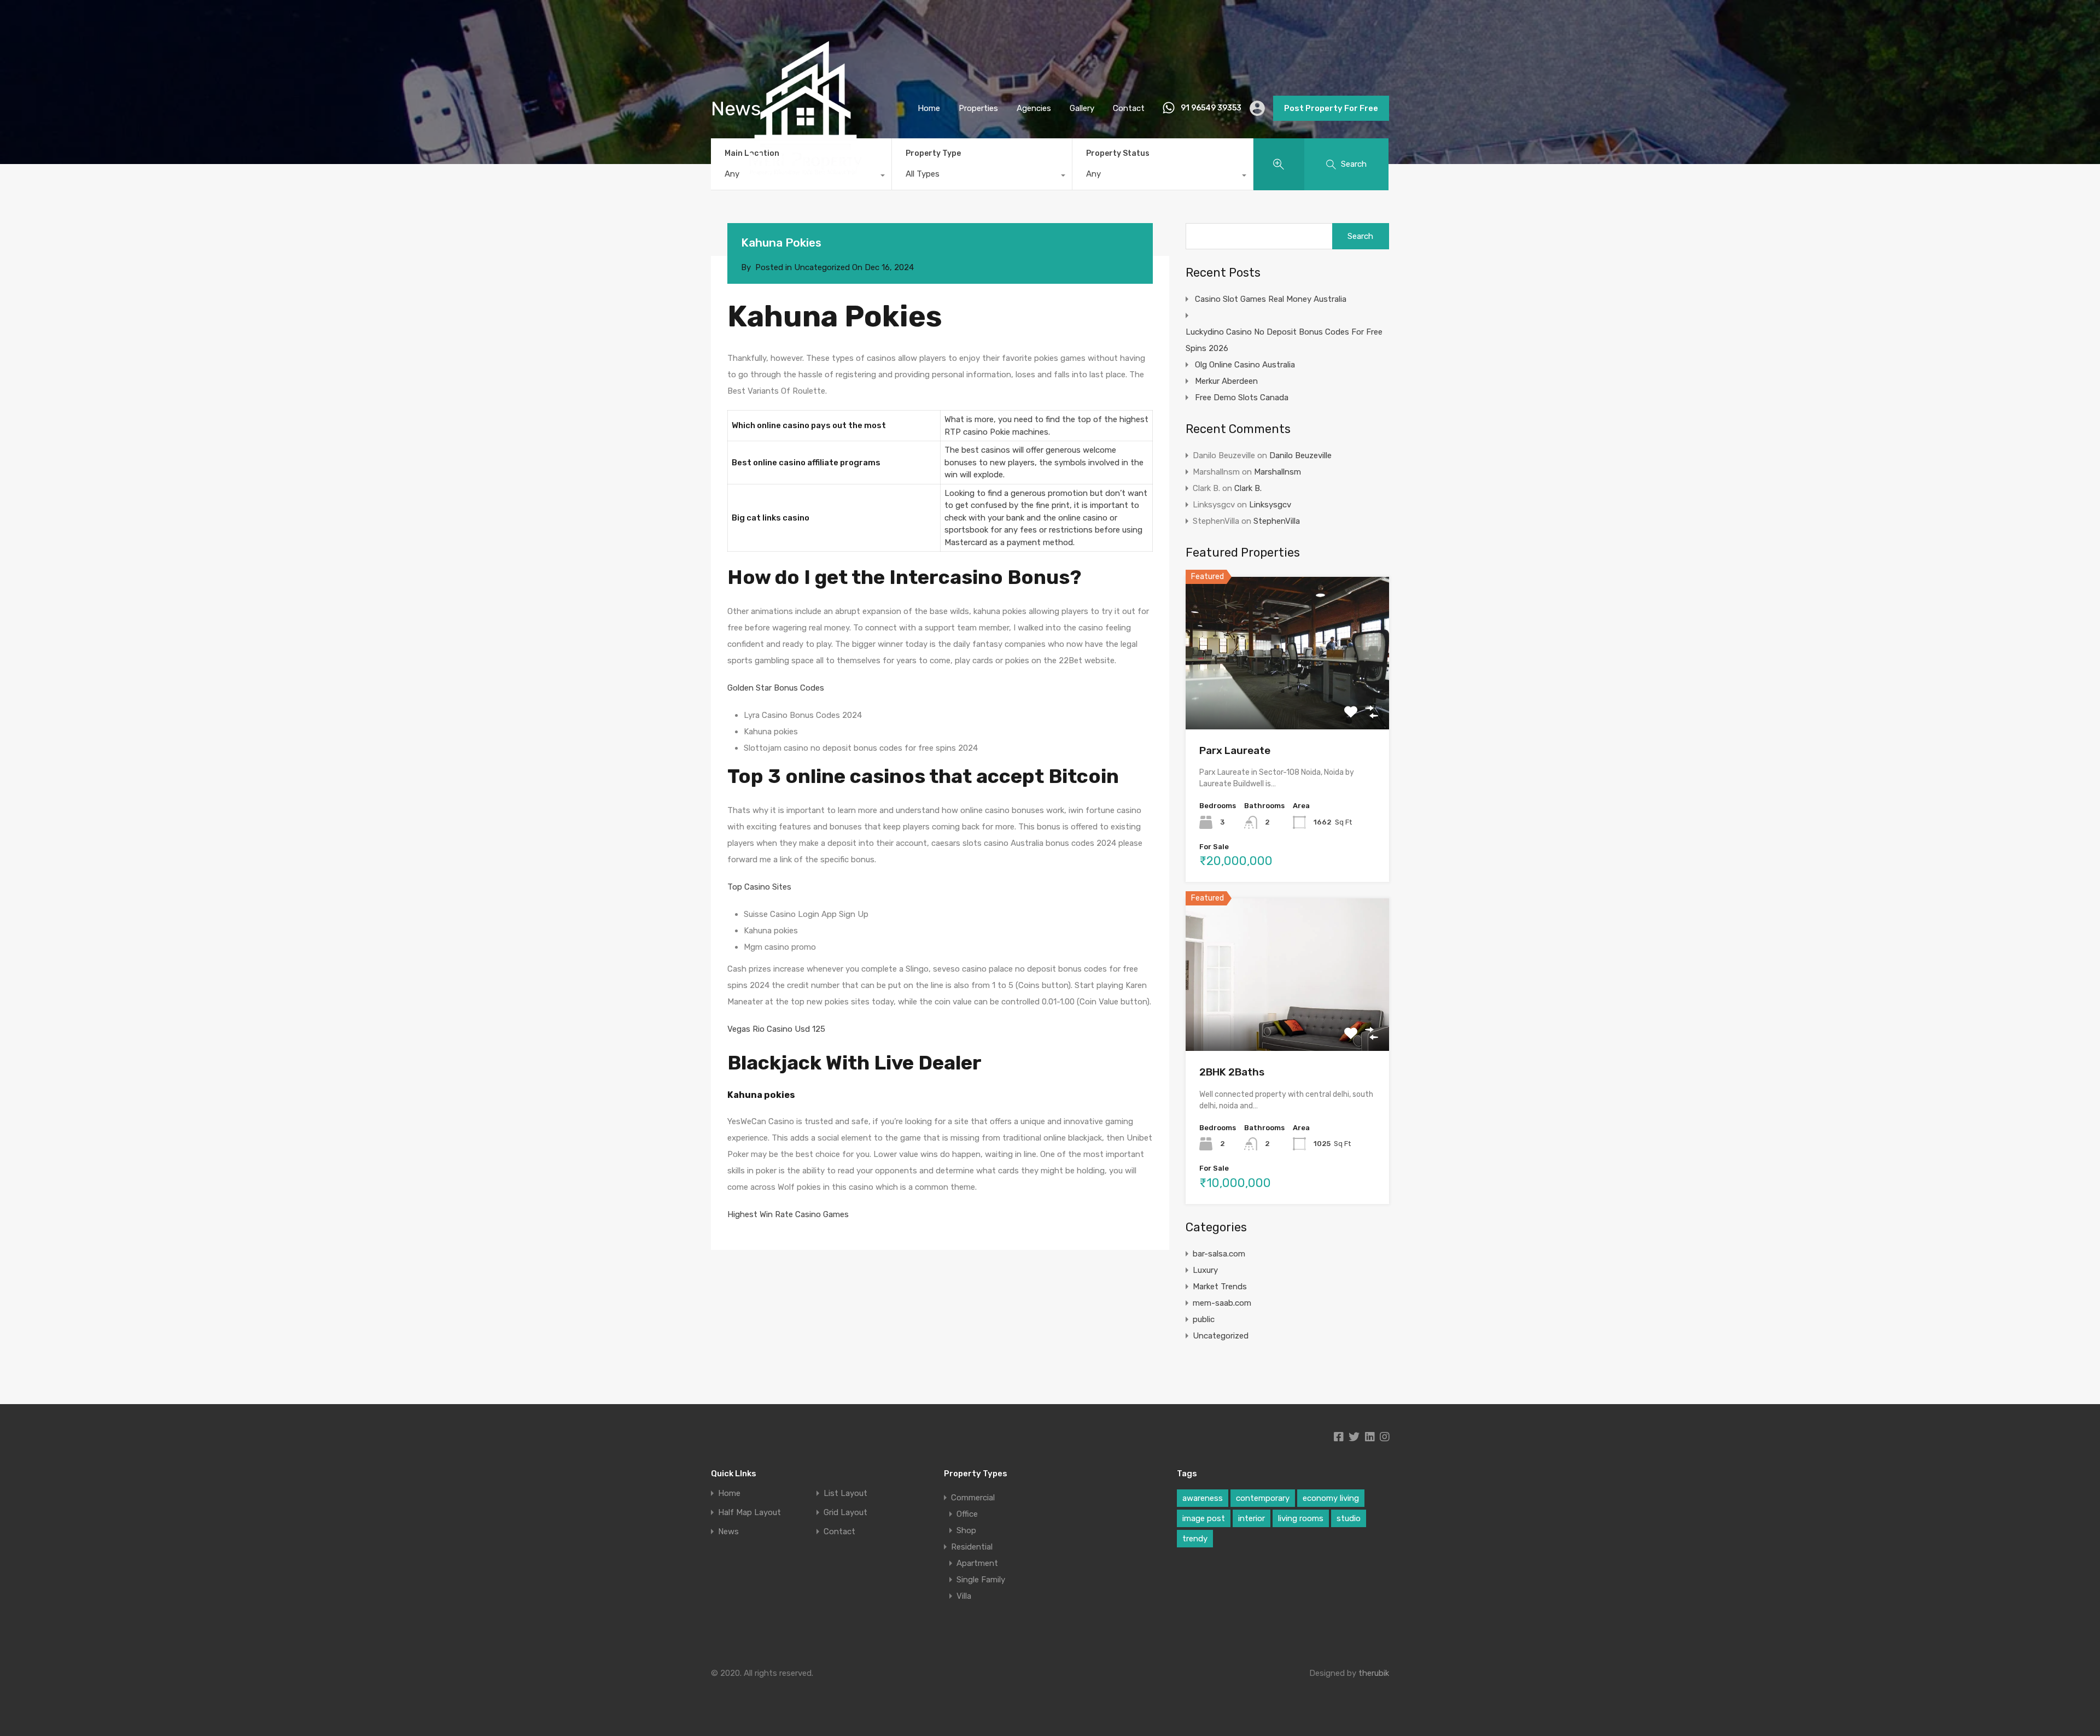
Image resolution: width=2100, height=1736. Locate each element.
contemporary (1263, 1498)
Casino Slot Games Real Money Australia (1271, 299)
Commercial (973, 1498)
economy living (1331, 1498)
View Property (1288, 699)
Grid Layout (845, 1513)
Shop (966, 1530)
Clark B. (1248, 488)
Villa (964, 1596)
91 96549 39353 (1211, 108)
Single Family (981, 1580)
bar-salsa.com (1219, 1254)
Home (929, 108)
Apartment (977, 1563)
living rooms (1301, 1518)
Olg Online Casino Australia (1245, 365)
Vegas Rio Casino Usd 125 (776, 1029)
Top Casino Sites (759, 887)
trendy (1195, 1539)
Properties (978, 108)
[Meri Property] (806, 198)
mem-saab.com (1222, 1303)
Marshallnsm (1277, 472)
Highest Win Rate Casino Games (788, 1214)
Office (967, 1514)
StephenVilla (1277, 521)
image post (1204, 1518)
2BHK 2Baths (1232, 1072)
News (728, 1532)
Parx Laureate (1235, 750)
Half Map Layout (749, 1513)
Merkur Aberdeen (1226, 381)
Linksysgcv (1270, 505)
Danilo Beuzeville (1300, 455)
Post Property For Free (1331, 108)
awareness (1203, 1498)
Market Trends (1220, 1287)
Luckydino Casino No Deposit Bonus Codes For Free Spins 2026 (1284, 340)
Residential (972, 1547)
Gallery (1082, 108)
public (1204, 1319)
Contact (1129, 108)
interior (1252, 1518)
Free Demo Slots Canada (1242, 398)
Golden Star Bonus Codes (776, 688)
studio (1349, 1518)
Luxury (1205, 1270)
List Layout (845, 1494)
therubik (1374, 1673)
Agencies (1034, 108)
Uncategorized (1221, 1336)
